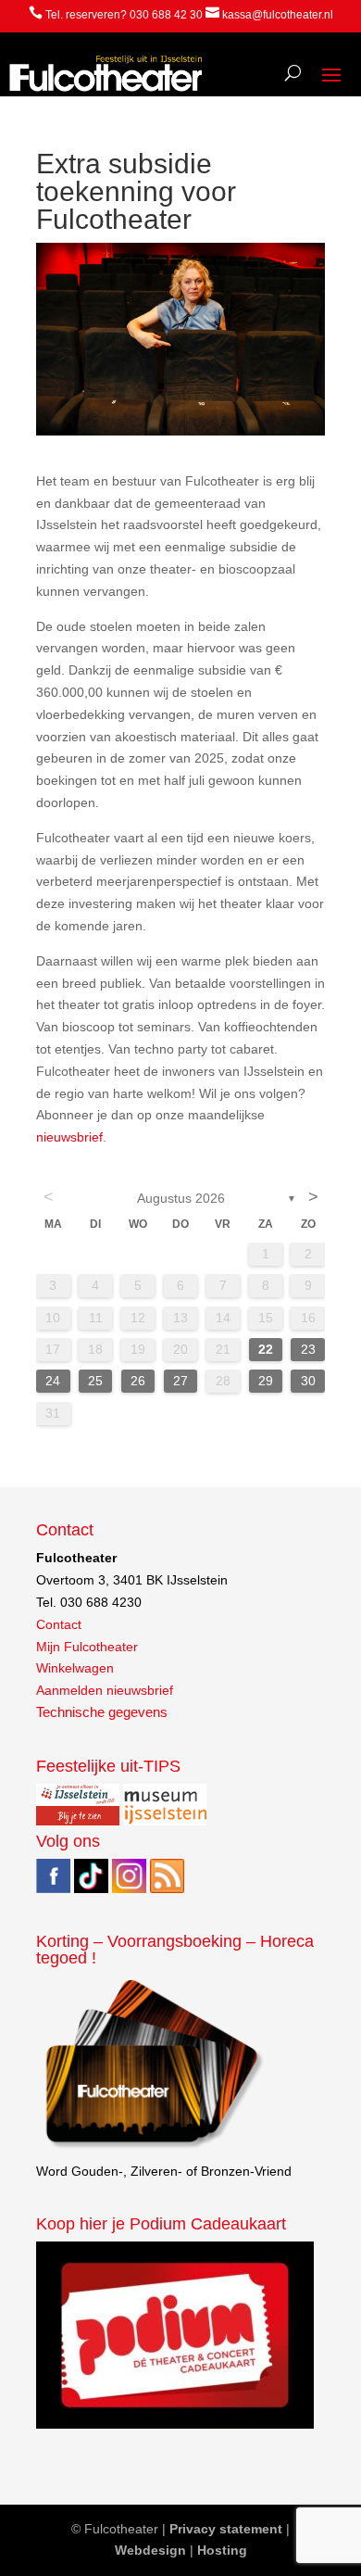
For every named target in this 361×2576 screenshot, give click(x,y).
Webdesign (150, 2550)
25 (95, 1381)
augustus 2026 (181, 1198)
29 (266, 1381)
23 (308, 1349)
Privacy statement (226, 2529)
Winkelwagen (75, 1668)
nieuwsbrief (69, 1137)
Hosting (222, 2550)
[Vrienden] (152, 2149)
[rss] (167, 1888)
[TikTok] (91, 1888)
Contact (59, 1624)
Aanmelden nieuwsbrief (105, 1690)
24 (53, 1381)
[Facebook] (53, 1888)
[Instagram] (129, 1888)
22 (266, 1349)
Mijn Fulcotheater (87, 1647)
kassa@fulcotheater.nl (278, 15)
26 (138, 1381)
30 (308, 1381)
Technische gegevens (102, 1712)
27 (180, 1381)
